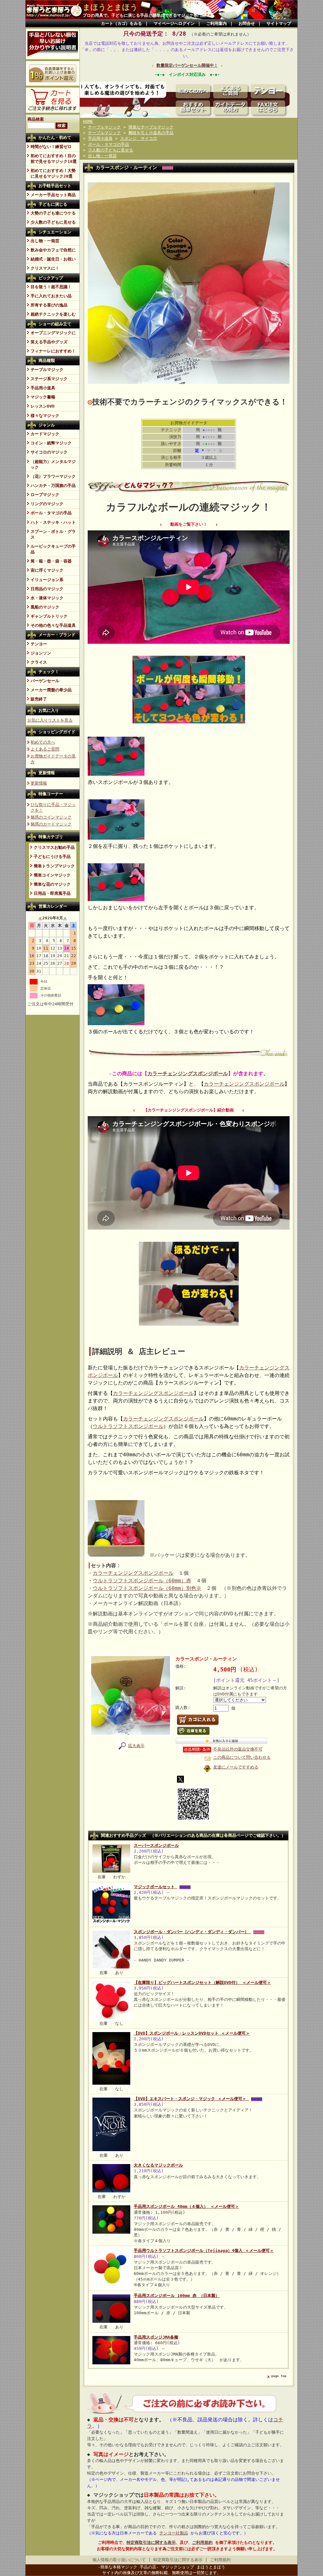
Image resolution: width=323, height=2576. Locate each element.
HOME (88, 121)
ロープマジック (45, 495)
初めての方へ (43, 742)
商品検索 (36, 119)
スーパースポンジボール (156, 1845)
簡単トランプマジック (54, 866)
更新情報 (47, 773)
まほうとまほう (110, 7)
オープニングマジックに (53, 333)
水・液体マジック (47, 598)
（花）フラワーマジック (53, 476)
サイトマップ (279, 23)
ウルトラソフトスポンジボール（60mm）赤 (142, 1581)
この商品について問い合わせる (242, 1757)
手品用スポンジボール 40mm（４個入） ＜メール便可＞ (186, 2206)
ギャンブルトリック (49, 616)
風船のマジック (45, 607)
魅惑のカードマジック (51, 824)
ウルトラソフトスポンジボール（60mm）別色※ (147, 1588)
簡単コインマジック (52, 875)
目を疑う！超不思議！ (51, 287)
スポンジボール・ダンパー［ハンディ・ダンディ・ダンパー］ (192, 1932)
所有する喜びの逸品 (49, 305)
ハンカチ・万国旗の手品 (53, 485)
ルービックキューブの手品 (53, 549)
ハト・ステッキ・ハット (53, 522)
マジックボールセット (156, 1887)
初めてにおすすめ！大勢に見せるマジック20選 (53, 173)
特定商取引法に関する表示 (151, 2542)
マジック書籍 (43, 397)
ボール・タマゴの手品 (51, 513)
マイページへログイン (174, 23)
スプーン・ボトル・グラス (53, 534)
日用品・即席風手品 (52, 893)
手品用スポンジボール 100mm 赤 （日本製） (177, 2296)
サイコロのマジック (49, 452)
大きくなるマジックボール (158, 2165)
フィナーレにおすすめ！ (53, 351)
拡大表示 (136, 1746)
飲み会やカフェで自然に (53, 250)
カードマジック (45, 434)
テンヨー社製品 (174, 2533)
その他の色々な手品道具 (53, 625)
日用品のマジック (47, 589)
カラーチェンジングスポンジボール (188, 1074)
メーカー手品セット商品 (53, 195)
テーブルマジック (47, 370)
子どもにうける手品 (52, 857)
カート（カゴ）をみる (121, 23)
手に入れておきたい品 (51, 296)
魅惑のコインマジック (51, 817)
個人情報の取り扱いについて (119, 2560)
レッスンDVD (43, 406)
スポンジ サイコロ (139, 138)
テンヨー (39, 644)
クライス (39, 662)
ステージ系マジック (49, 379)
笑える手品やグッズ (49, 342)
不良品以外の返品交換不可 (238, 1749)
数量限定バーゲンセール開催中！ (187, 65)
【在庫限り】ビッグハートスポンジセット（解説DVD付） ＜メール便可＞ (202, 1982)
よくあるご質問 (45, 749)
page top (279, 2376)
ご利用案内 (217, 23)
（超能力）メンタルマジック (53, 464)
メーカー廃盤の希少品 (51, 690)
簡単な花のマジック (52, 884)
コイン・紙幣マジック (51, 443)
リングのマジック (47, 504)
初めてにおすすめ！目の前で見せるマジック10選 (54, 159)
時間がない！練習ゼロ (51, 147)
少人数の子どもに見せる (53, 222)
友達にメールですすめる (236, 1767)
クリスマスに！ (45, 268)
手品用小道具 (43, 388)
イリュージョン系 (47, 580)
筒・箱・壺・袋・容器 (51, 561)
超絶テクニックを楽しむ (53, 314)
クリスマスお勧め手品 (54, 847)
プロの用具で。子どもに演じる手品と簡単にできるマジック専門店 (144, 15)
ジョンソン (41, 653)
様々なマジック (45, 416)
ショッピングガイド (57, 732)
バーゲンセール (45, 681)
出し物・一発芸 (45, 241)
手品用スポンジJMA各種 (156, 2337)
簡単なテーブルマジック (151, 127)
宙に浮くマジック (47, 570)
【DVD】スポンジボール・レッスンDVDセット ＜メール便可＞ (192, 2033)
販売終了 (39, 699)
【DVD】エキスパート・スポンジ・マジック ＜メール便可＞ (191, 2099)
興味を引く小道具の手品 (151, 133)
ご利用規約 (202, 2542)
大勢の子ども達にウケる (53, 213)
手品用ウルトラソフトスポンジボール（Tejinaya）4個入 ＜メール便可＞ (204, 2250)
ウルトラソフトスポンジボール (128, 1426)
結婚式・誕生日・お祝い (53, 259)
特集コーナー (51, 794)
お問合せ (247, 23)
